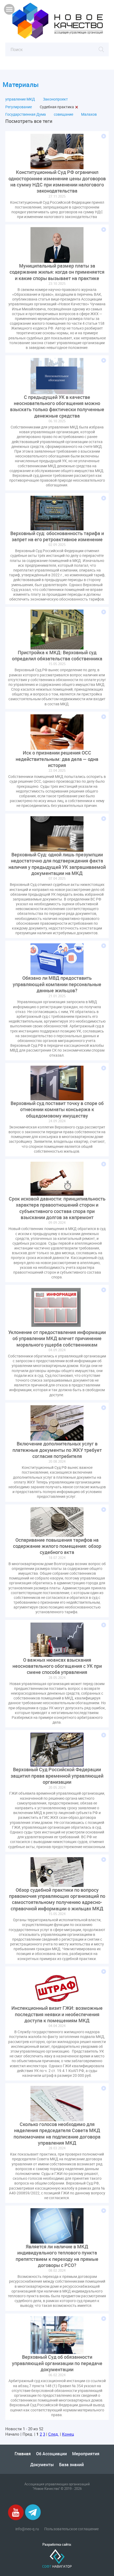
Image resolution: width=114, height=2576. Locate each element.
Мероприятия (86, 2454)
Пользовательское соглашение (71, 2529)
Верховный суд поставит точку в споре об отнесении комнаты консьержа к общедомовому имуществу (57, 1110)
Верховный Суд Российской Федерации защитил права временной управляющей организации (57, 1776)
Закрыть (77, 107)
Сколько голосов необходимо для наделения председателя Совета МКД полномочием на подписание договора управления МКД (57, 2134)
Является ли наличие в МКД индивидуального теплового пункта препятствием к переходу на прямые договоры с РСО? (57, 2256)
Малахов (89, 114)
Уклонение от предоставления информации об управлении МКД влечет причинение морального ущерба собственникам (57, 1339)
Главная (23, 2454)
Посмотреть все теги (29, 121)
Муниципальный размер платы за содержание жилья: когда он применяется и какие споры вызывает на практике (57, 272)
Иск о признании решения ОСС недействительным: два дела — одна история (57, 759)
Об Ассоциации (51, 2454)
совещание (63, 114)
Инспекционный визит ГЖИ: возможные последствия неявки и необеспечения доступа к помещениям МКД (57, 2014)
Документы (42, 2465)
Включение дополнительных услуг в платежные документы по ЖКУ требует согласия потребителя (57, 1450)
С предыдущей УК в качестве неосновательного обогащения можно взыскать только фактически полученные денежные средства (57, 407)
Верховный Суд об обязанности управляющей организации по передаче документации (57, 2363)
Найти (101, 49)
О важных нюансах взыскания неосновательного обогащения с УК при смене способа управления (57, 1666)
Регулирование (19, 107)
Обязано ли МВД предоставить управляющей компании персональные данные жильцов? (57, 984)
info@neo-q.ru (27, 2529)
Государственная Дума (26, 114)
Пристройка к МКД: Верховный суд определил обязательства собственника (57, 656)
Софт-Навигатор (57, 2559)
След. (54, 2434)
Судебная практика (57, 107)
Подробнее (104, 136)
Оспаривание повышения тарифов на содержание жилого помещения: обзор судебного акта (57, 1546)
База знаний (71, 2465)
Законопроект (55, 99)
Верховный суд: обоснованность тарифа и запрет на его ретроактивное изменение (57, 536)
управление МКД (20, 99)
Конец (68, 2434)
